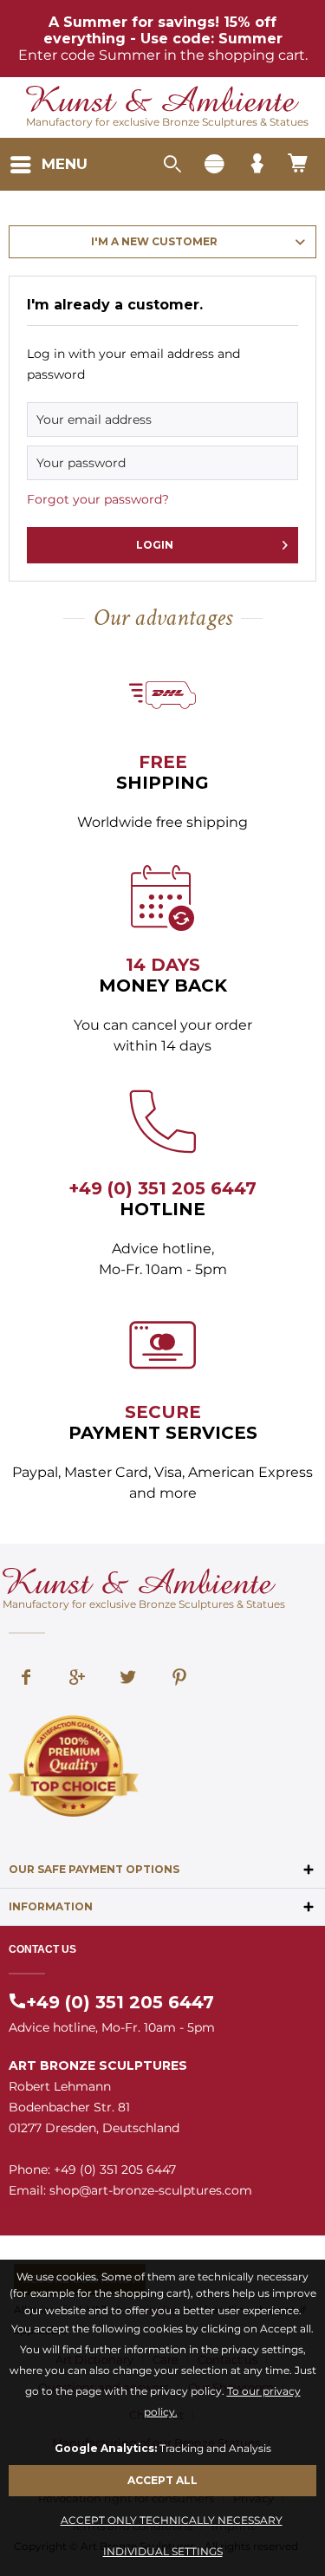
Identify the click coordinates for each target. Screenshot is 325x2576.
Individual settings (163, 2551)
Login (155, 545)
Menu (65, 164)
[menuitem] (48, 165)
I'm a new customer (154, 241)
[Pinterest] (179, 1679)
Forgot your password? (98, 499)
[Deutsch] (214, 165)
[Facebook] (26, 1679)
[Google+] (77, 1679)
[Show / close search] (172, 165)
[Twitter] (128, 1679)
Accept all (162, 2480)
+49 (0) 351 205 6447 (162, 1188)
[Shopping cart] (299, 165)
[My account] (257, 165)
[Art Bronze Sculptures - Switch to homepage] (162, 101)
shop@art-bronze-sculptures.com (151, 2190)
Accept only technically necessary (172, 2520)
